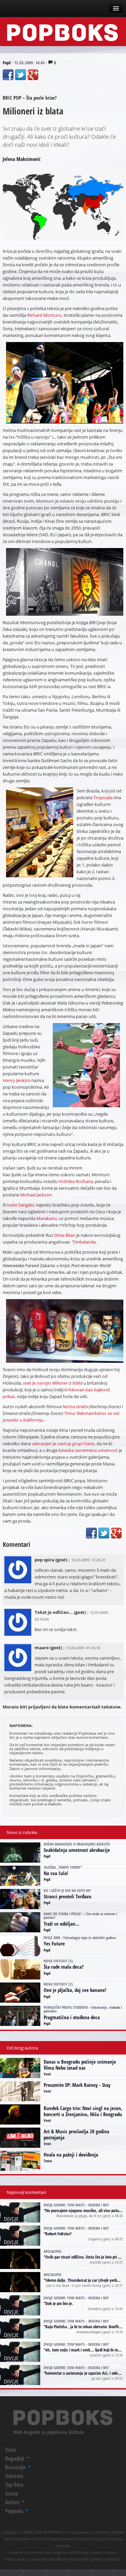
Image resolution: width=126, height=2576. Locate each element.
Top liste (14, 2485)
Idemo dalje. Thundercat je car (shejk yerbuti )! (85, 2280)
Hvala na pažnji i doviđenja (71, 2155)
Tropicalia (103, 798)
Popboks (15, 2511)
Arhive (13, 2502)
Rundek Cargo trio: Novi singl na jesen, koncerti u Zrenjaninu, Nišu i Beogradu (83, 2111)
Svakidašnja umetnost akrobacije (77, 1850)
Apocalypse (53, 2251)
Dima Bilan (65, 1235)
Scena (11, 2493)
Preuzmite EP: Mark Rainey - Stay (77, 2085)
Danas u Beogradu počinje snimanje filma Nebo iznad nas (80, 2065)
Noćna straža (75, 1406)
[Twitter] (20, 75)
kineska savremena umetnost (88, 1450)
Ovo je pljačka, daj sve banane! (75, 1990)
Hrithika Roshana (76, 1181)
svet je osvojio (53, 1383)
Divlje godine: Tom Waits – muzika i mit (76, 2205)
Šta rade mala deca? (64, 1967)
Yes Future (54, 1943)
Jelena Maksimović (22, 159)
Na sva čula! (56, 1873)
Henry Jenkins (16, 1080)
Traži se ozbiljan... (61, 1924)
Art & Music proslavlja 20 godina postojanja (76, 2134)
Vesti (47, 2074)
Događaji (15, 2458)
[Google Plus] (33, 75)
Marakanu (47, 1218)
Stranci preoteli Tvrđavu (68, 1896)
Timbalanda (84, 1242)
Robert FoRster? (58, 2234)
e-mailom (53, 1804)
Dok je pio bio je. (59, 2303)
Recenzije (16, 2467)
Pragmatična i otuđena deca (72, 2017)
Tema (48, 2161)
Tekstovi (14, 2476)
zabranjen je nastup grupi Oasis (63, 1444)
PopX (7, 63)
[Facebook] (8, 75)
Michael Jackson (36, 1195)
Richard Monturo (44, 315)
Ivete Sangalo (20, 1205)
